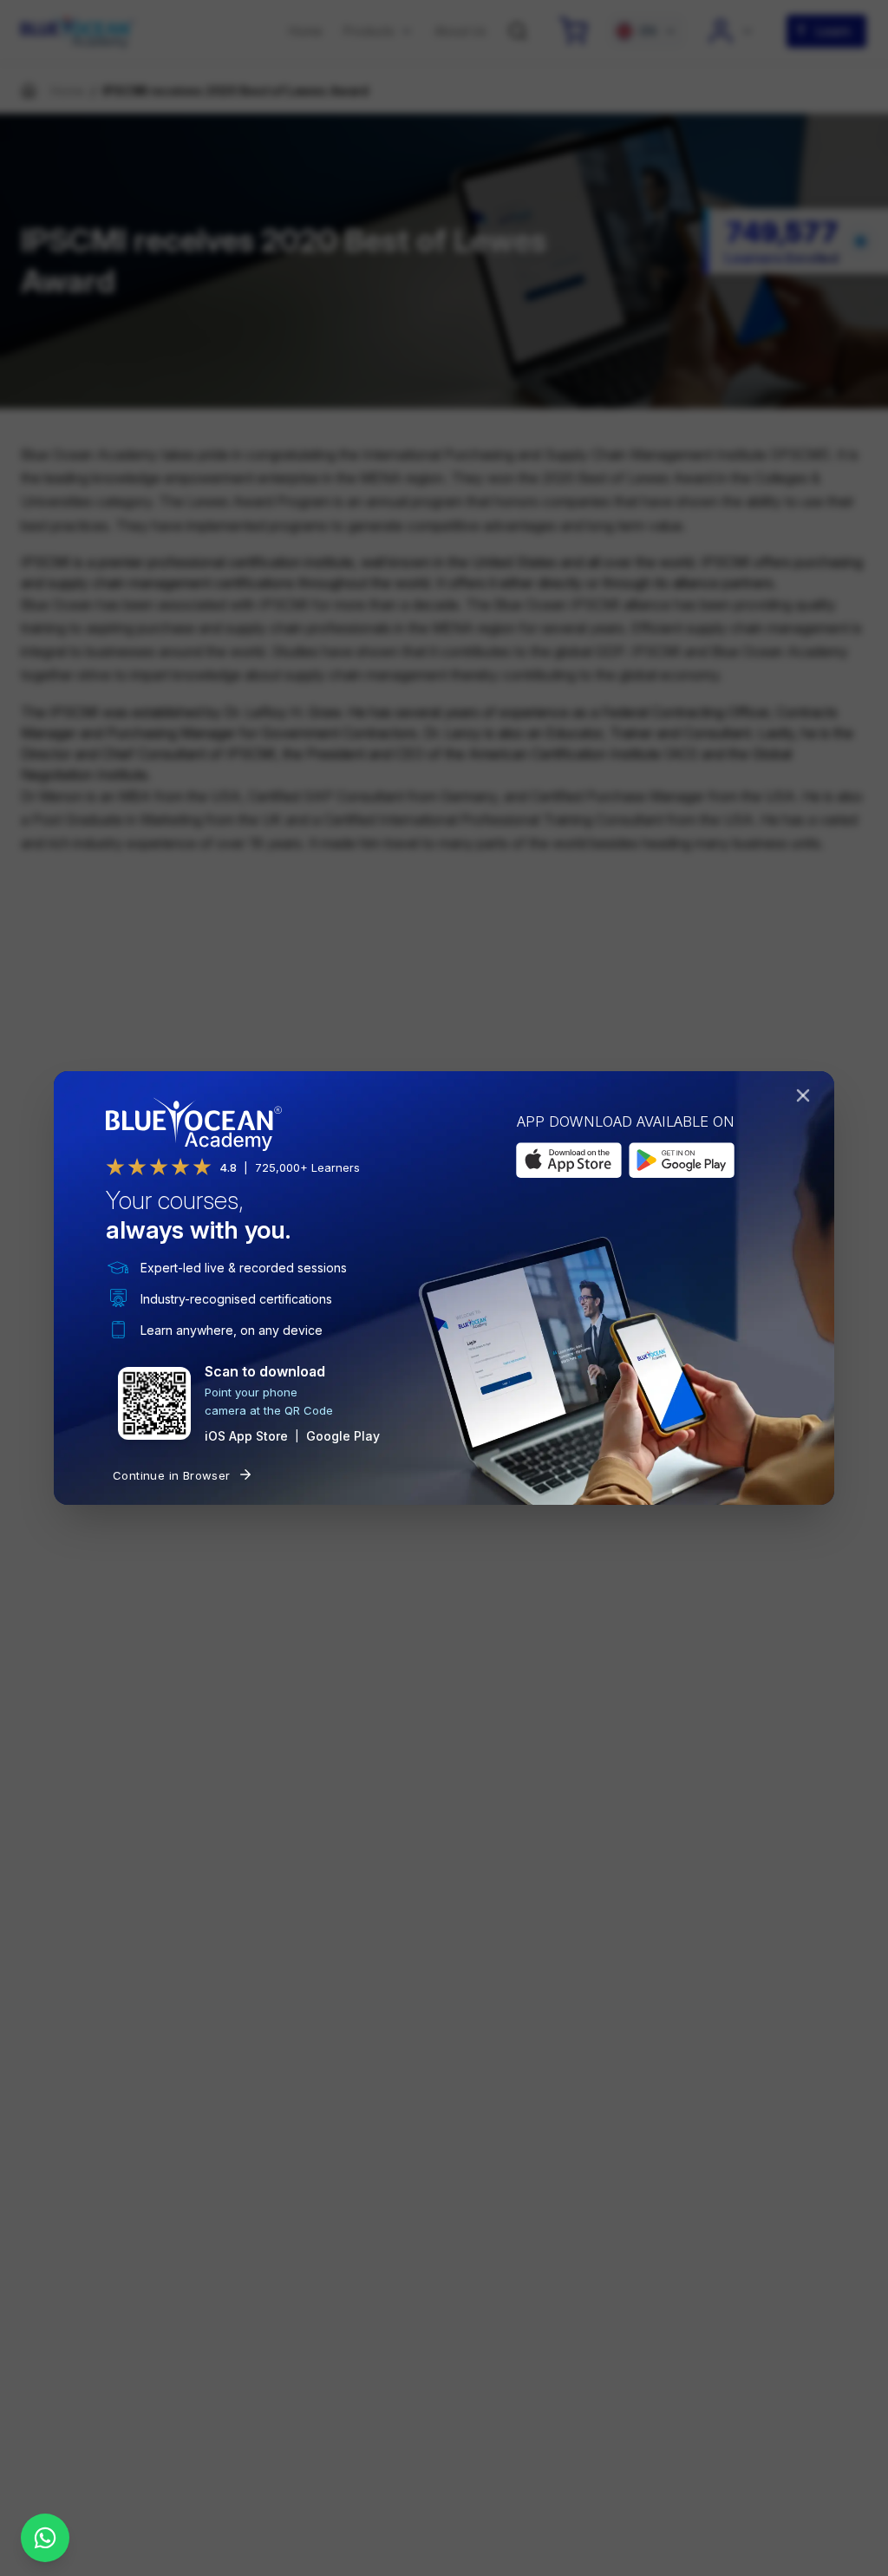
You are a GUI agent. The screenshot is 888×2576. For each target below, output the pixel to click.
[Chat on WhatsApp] (45, 2538)
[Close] (806, 1099)
